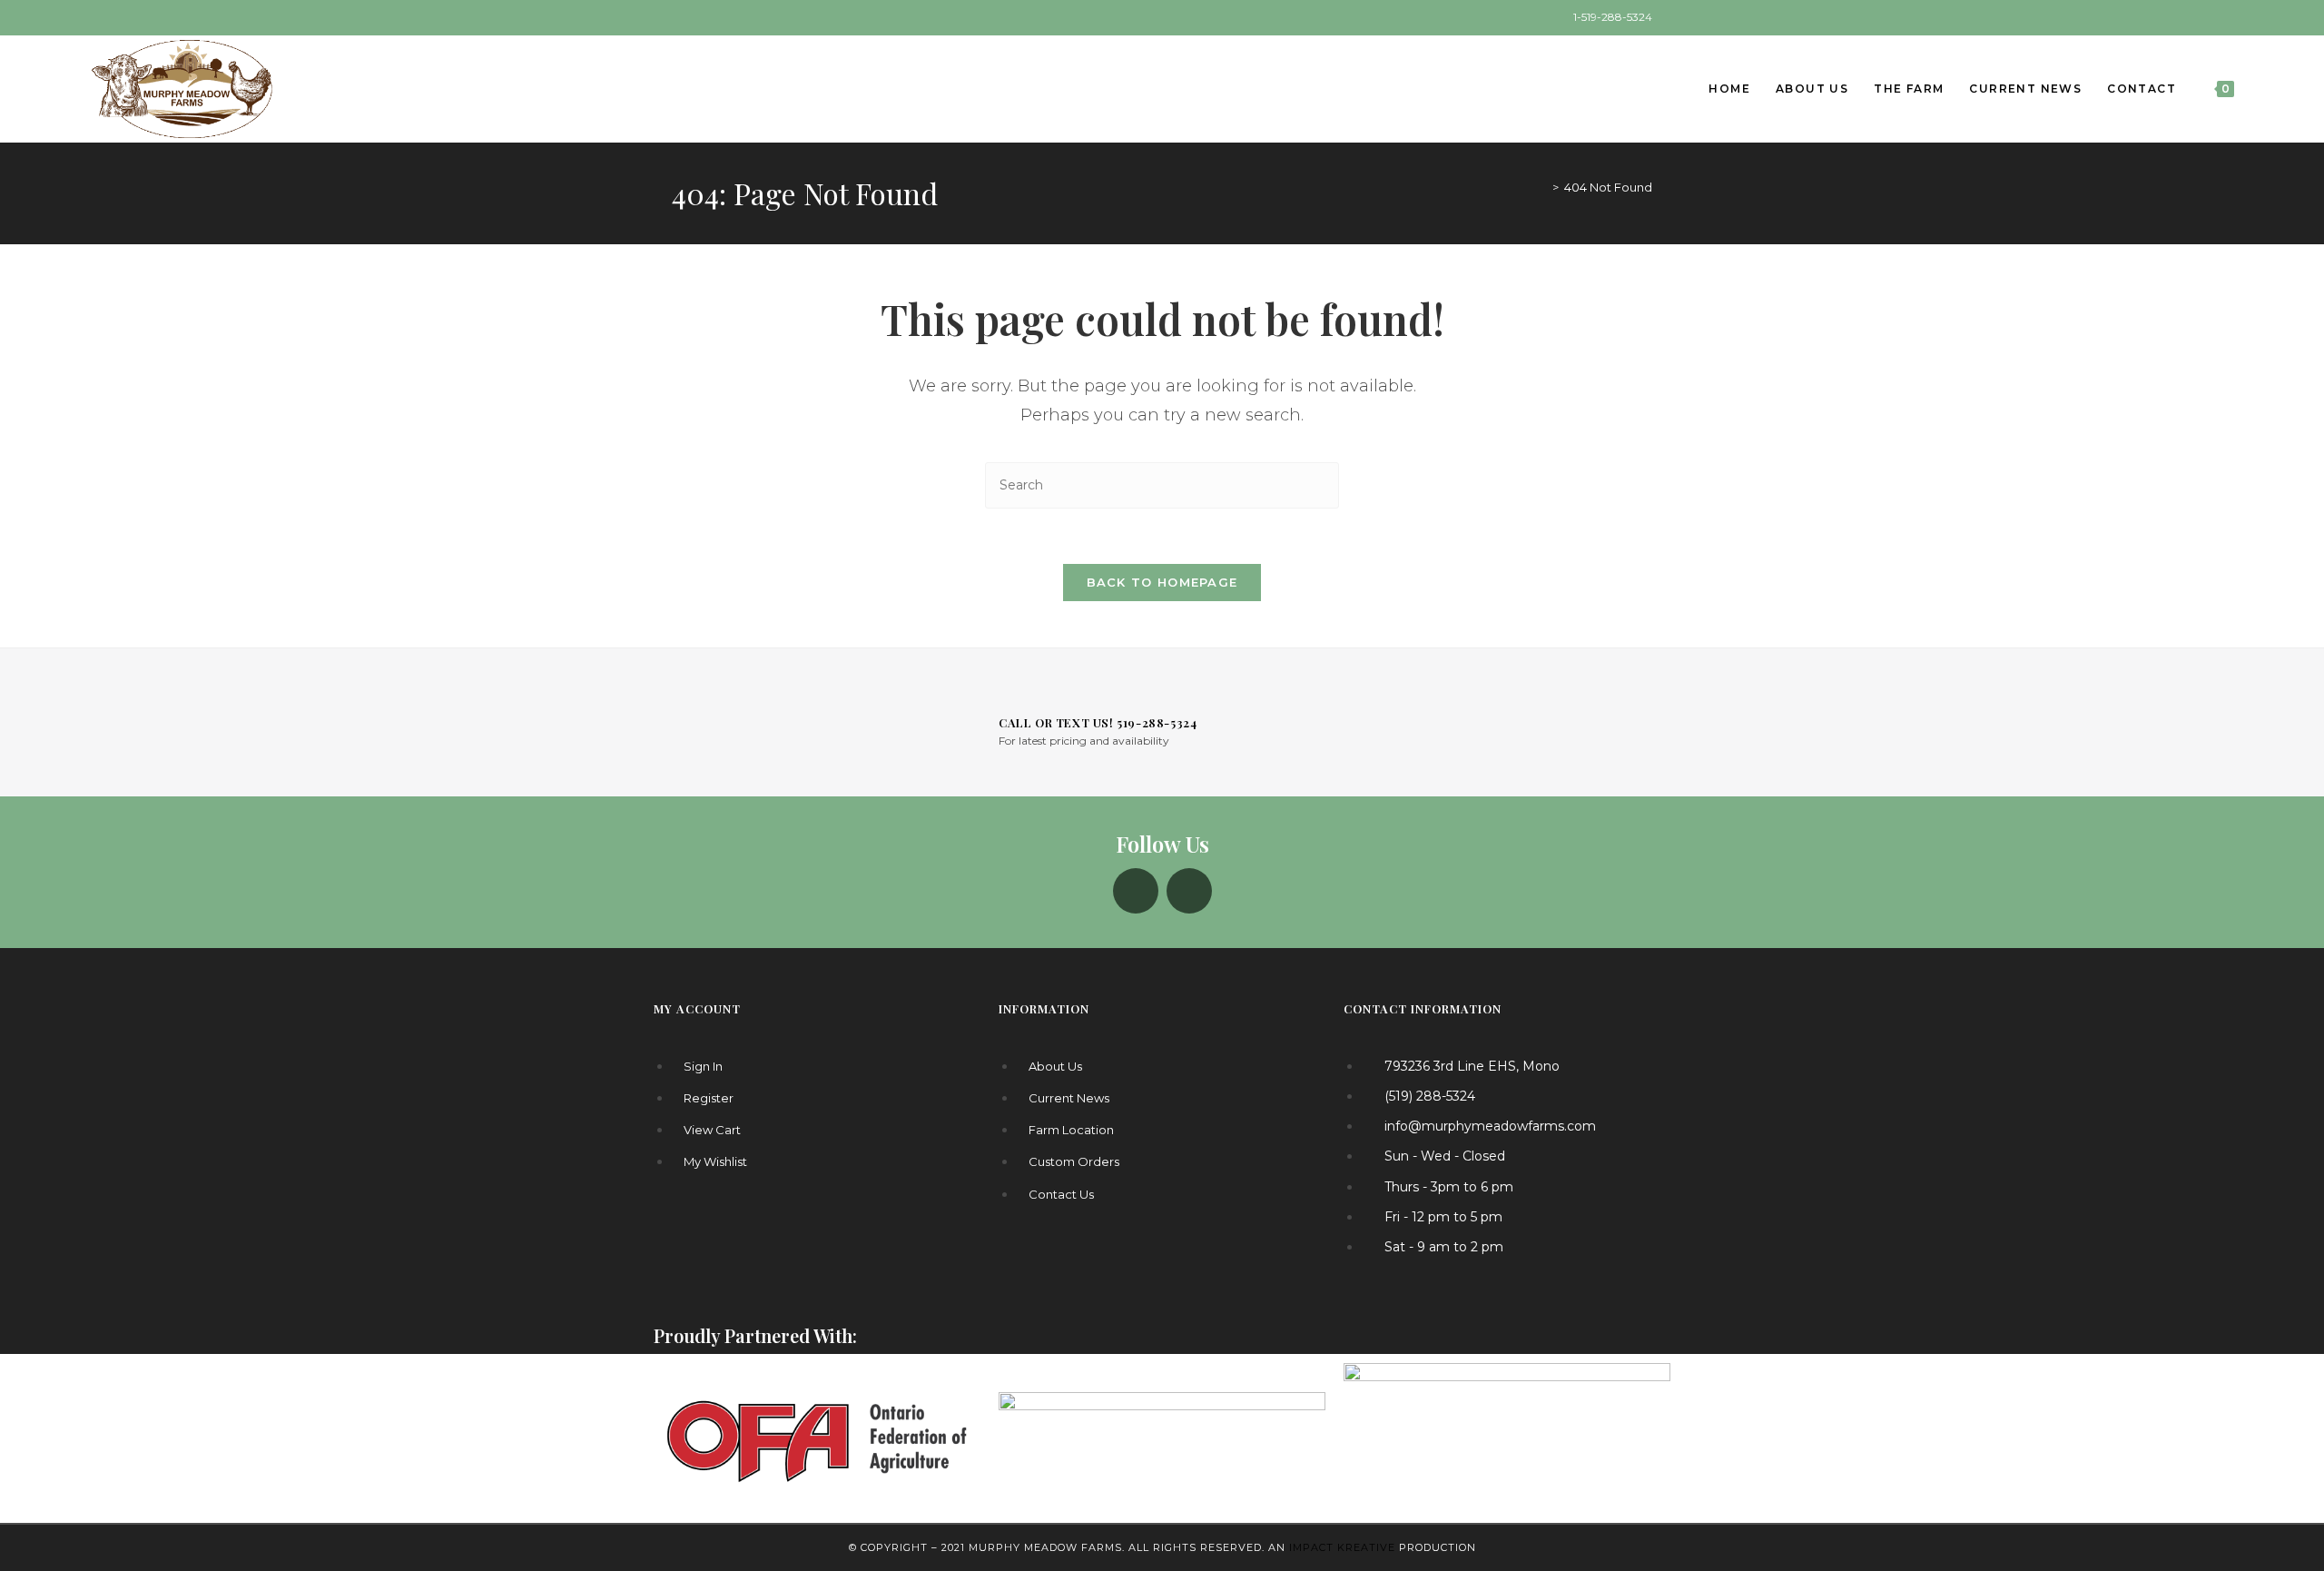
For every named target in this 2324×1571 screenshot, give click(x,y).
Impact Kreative (1342, 1547)
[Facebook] (1136, 891)
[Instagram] (1189, 891)
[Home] (1542, 187)
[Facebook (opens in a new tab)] (679, 17)
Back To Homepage (1162, 582)
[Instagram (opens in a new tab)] (698, 17)
